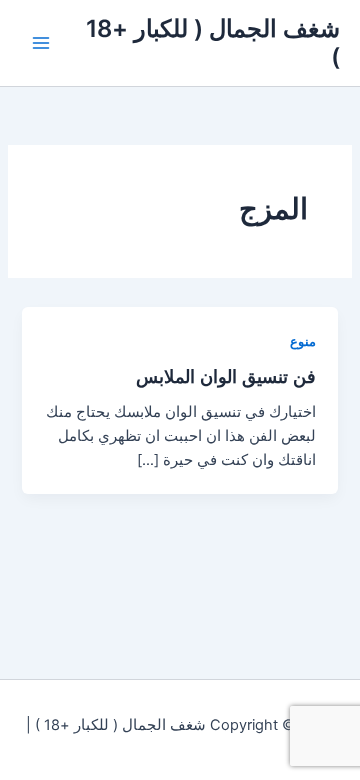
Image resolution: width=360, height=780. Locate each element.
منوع (303, 341)
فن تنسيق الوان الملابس (226, 376)
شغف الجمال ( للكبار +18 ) (213, 42)
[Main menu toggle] (41, 43)
